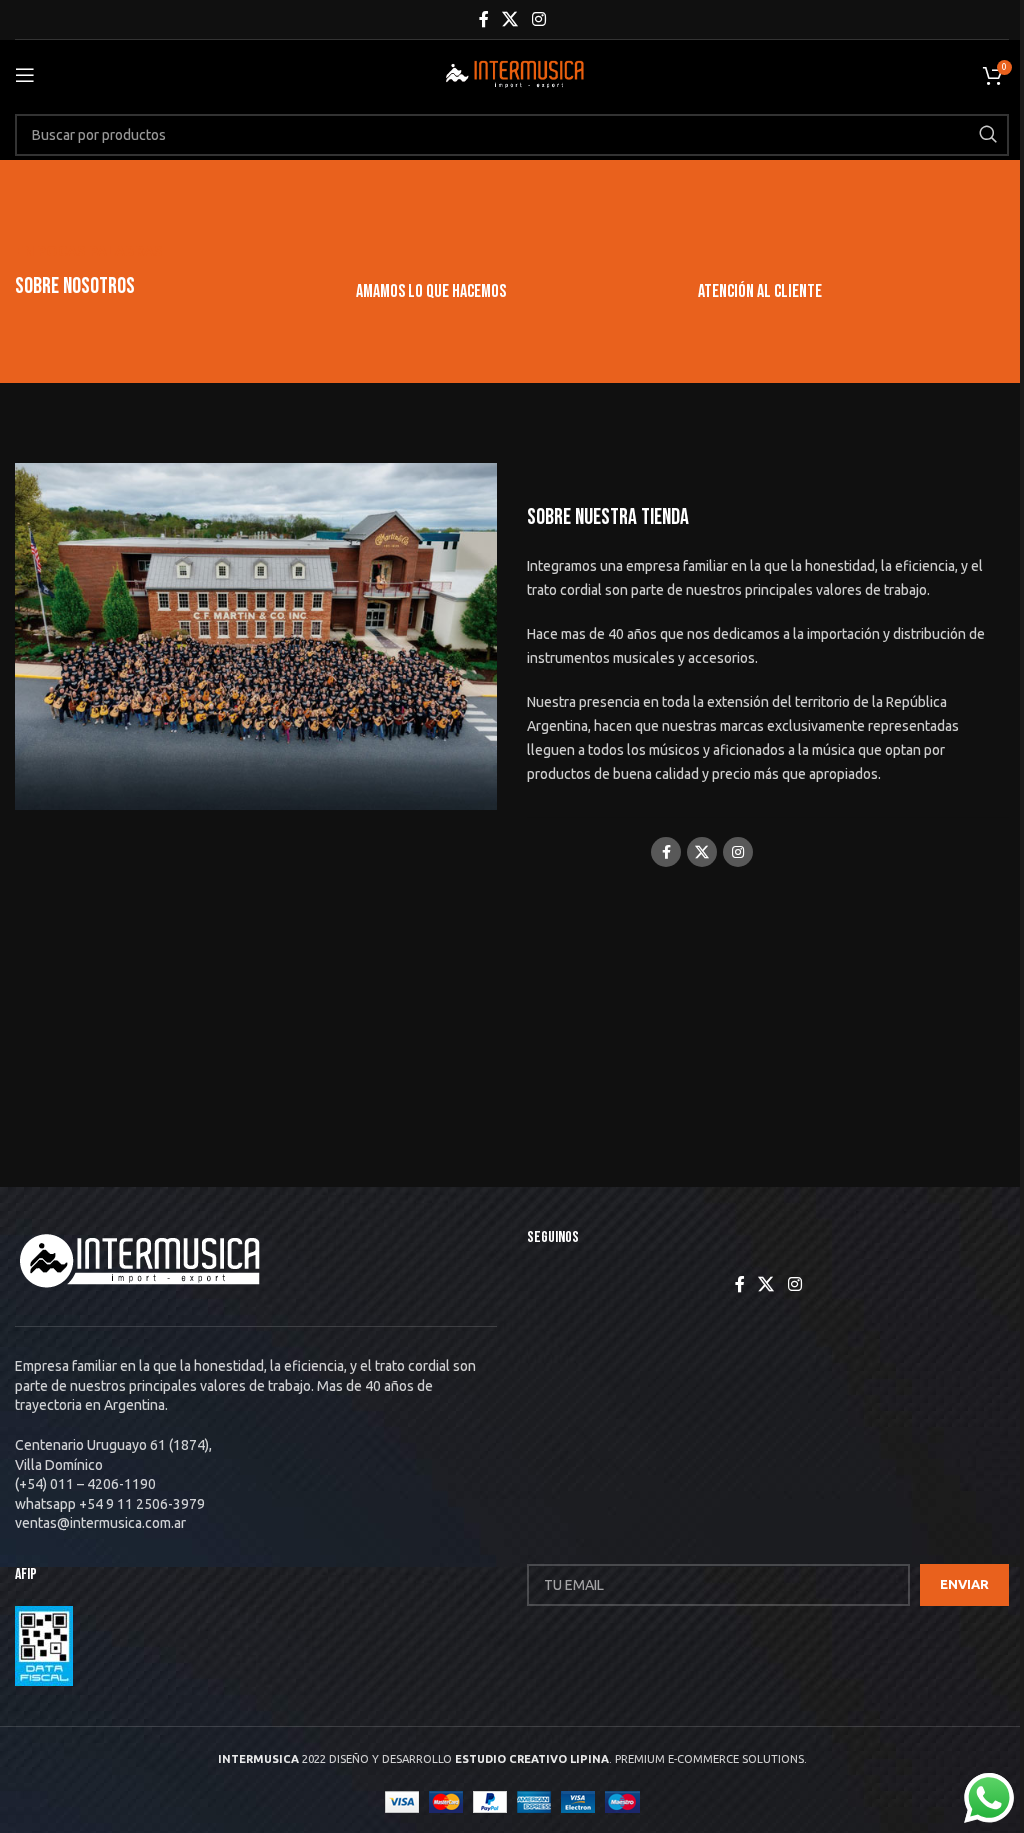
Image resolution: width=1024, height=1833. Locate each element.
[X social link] (510, 19)
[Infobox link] (511, 291)
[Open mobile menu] (25, 75)
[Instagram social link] (538, 19)
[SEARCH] (988, 135)
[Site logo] (512, 74)
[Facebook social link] (484, 19)
